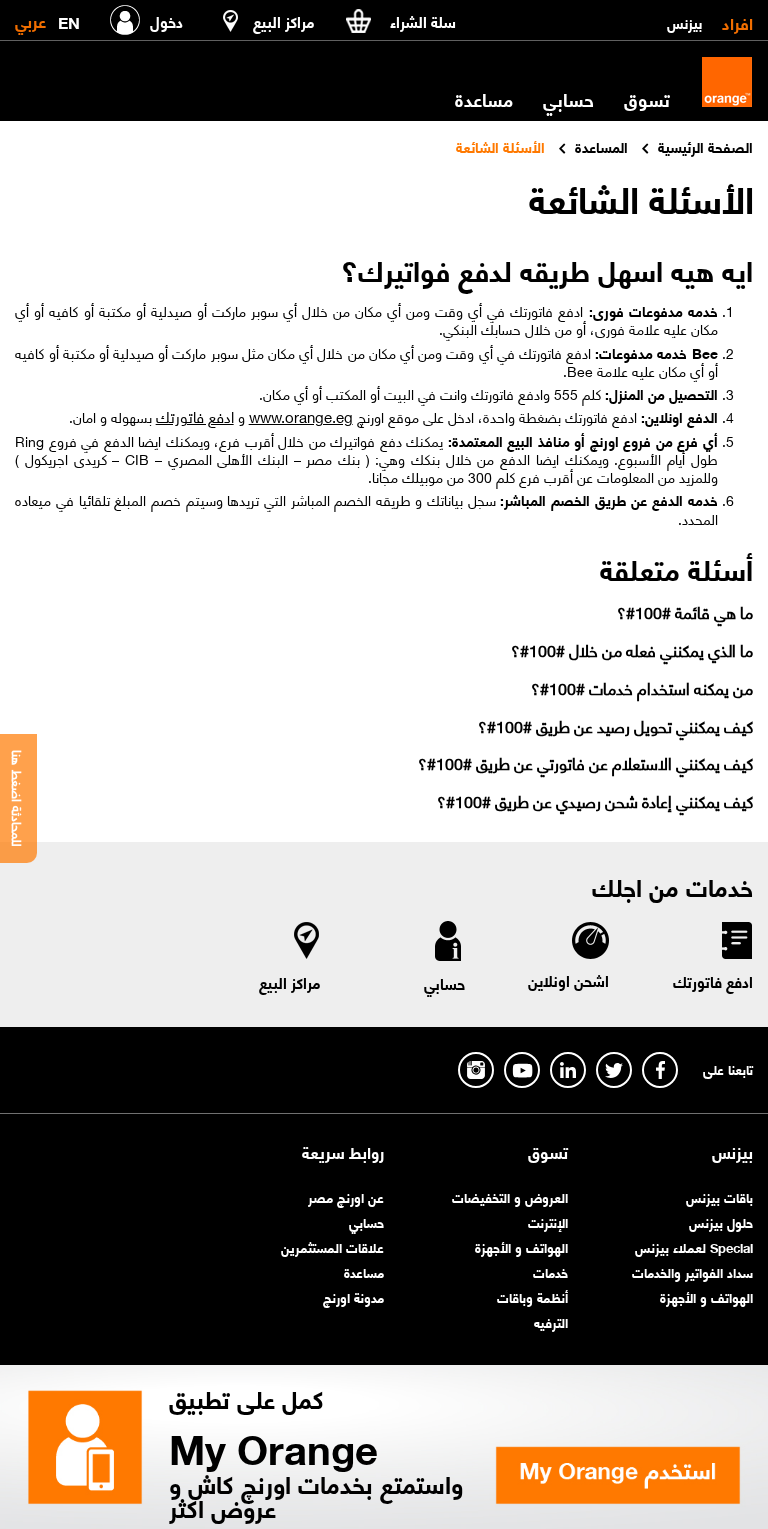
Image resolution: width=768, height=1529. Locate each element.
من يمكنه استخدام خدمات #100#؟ (641, 687)
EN (69, 18)
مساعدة (364, 1271)
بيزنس (684, 22)
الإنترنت (548, 1221)
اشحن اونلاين (568, 980)
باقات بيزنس (719, 1196)
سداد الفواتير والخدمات (692, 1271)
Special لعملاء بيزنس (694, 1246)
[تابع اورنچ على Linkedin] (568, 1070)
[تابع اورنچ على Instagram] (476, 1070)
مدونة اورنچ (353, 1296)
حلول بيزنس (721, 1221)
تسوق (548, 1152)
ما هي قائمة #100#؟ (684, 611)
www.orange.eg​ (301, 416)
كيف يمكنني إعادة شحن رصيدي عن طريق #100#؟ (594, 800)
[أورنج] (727, 82)
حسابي (568, 99)
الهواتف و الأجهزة (706, 1296)
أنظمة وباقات (532, 1296)
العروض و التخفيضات (510, 1196)
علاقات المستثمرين (332, 1246)
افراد (737, 22)
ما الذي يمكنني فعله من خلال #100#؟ (631, 649)
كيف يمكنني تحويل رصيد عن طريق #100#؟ (615, 725)
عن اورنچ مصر (346, 1196)
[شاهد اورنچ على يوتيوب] (522, 1070)
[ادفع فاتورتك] (736, 944)
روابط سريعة (343, 1152)
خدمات (550, 1271)
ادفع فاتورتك (195, 416)
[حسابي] (448, 945)
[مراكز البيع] (307, 944)
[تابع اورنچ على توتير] (614, 1070)
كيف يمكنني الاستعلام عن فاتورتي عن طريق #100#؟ (585, 762)
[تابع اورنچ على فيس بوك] (660, 1070)
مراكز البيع (290, 982)
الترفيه (551, 1321)
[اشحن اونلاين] (589, 943)
